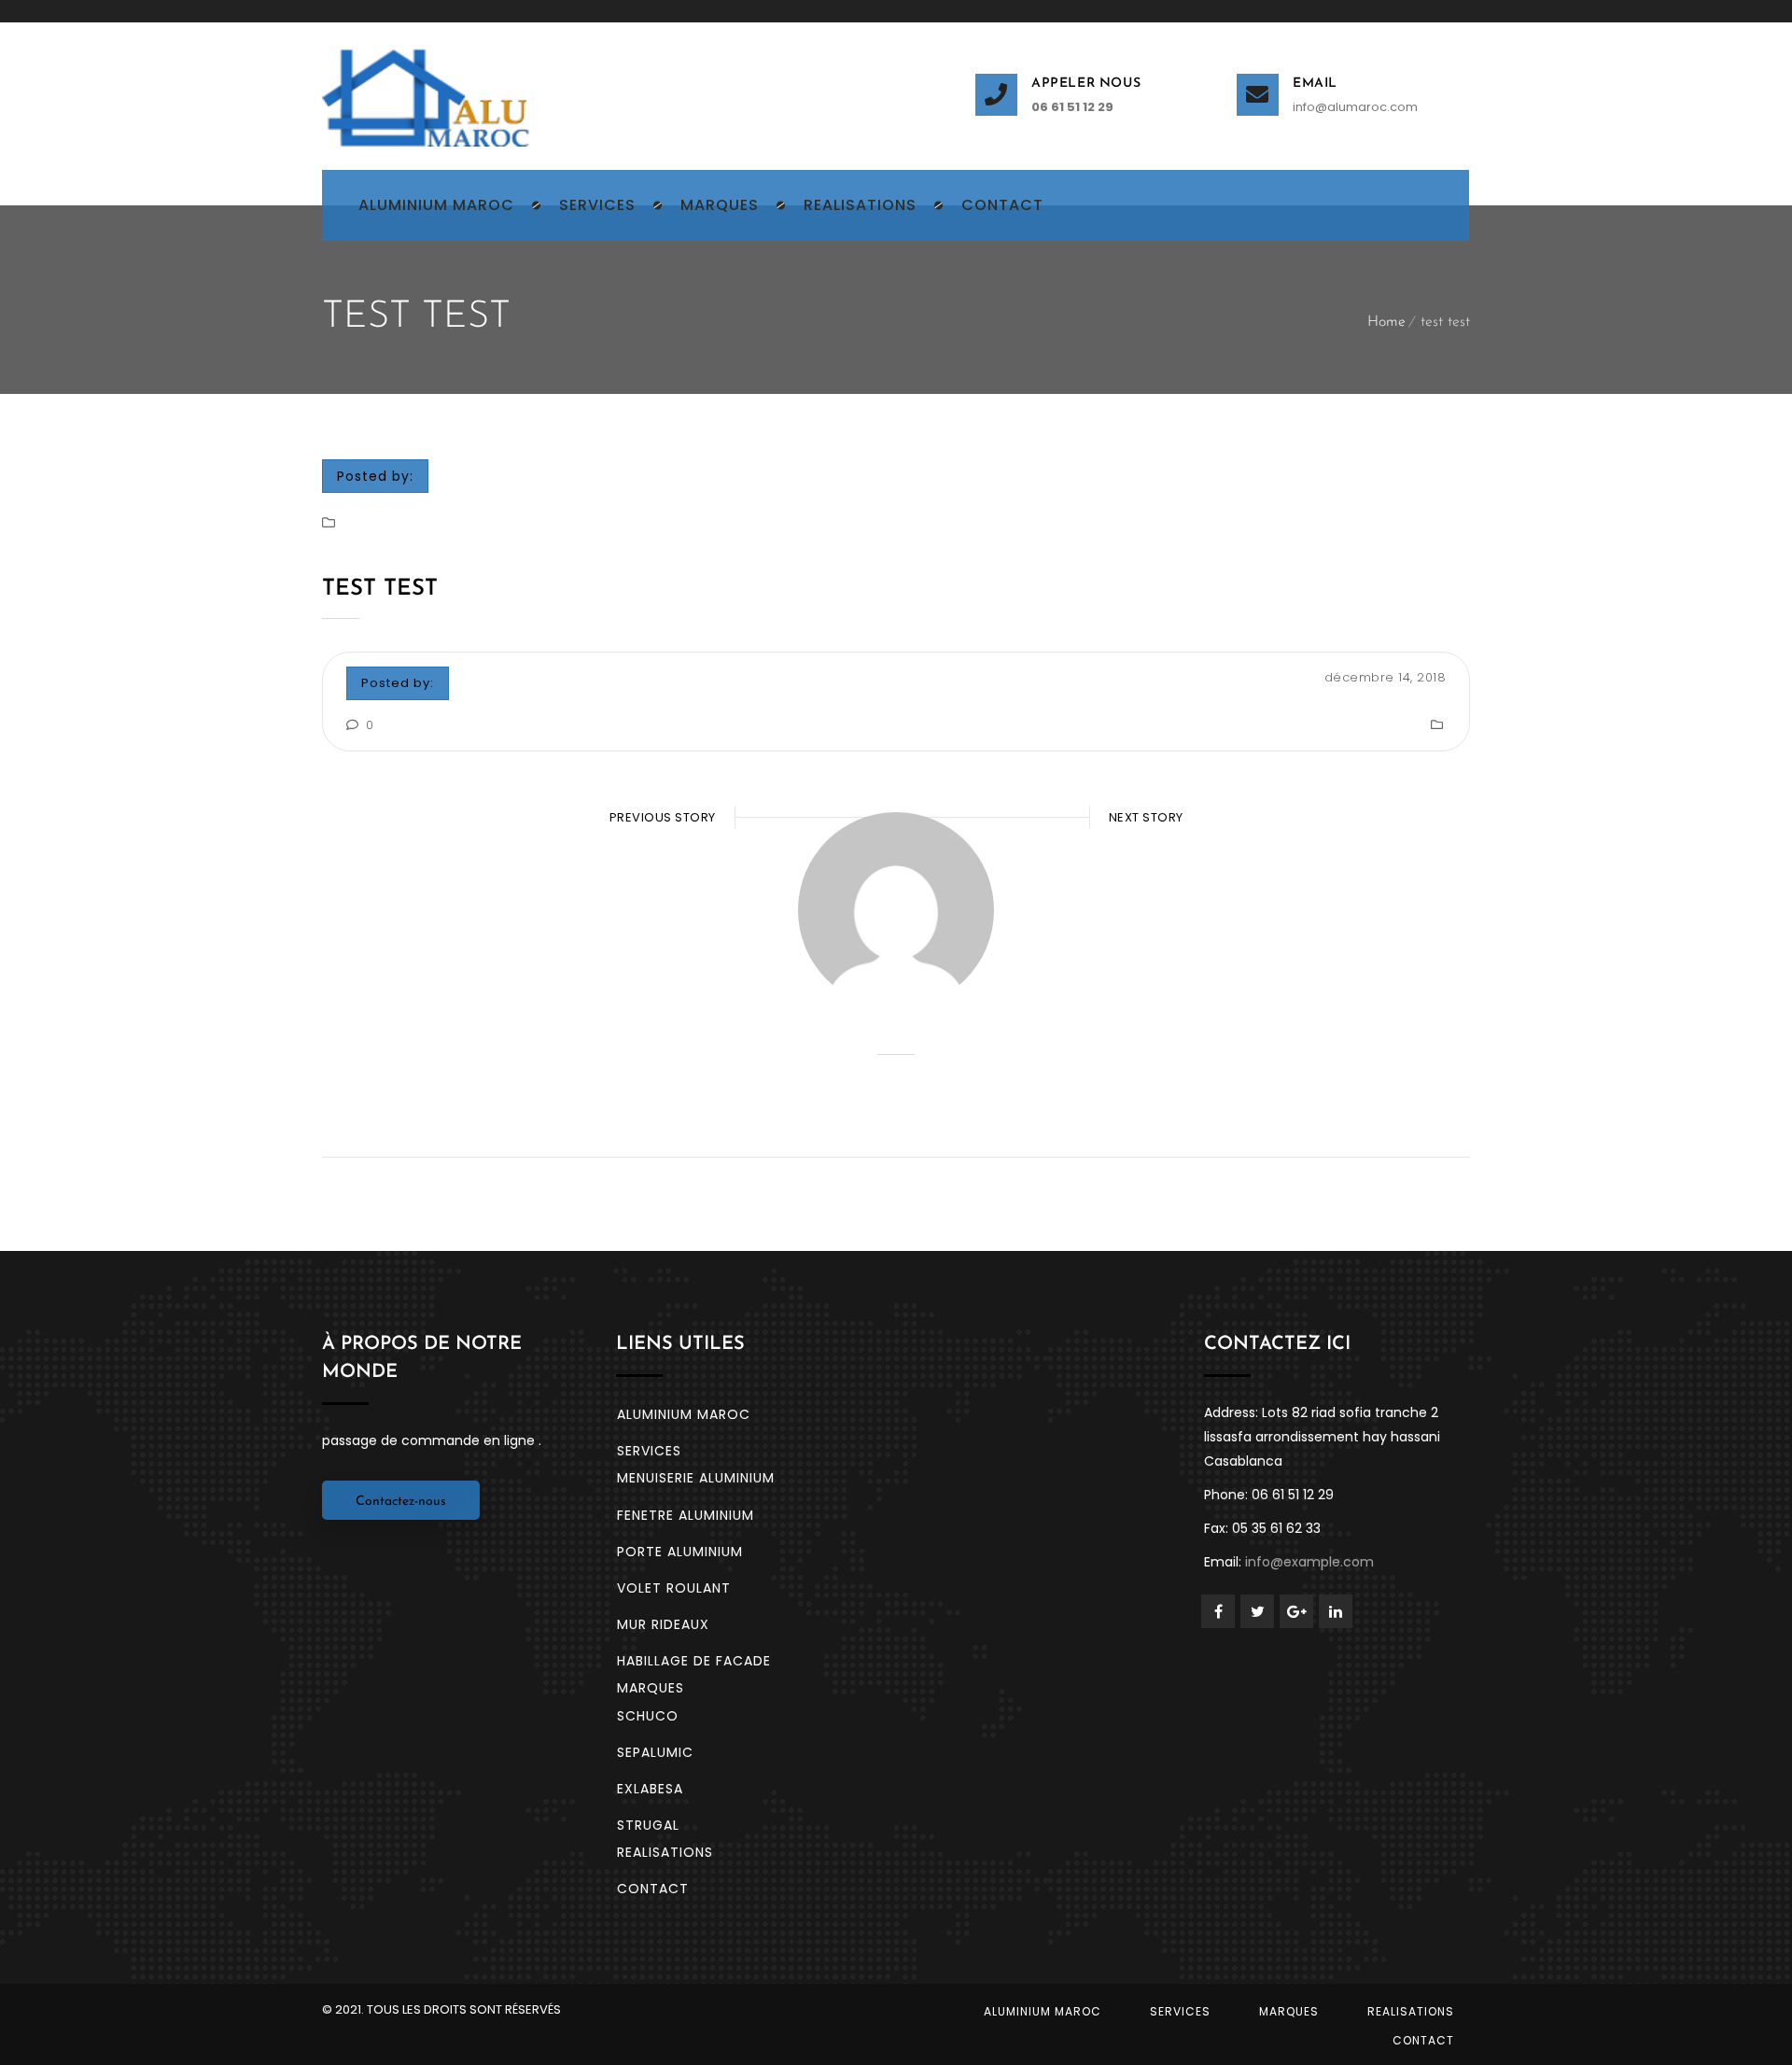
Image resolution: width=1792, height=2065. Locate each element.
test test (380, 589)
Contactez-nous (401, 1502)
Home (1386, 322)
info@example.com (1309, 1562)
